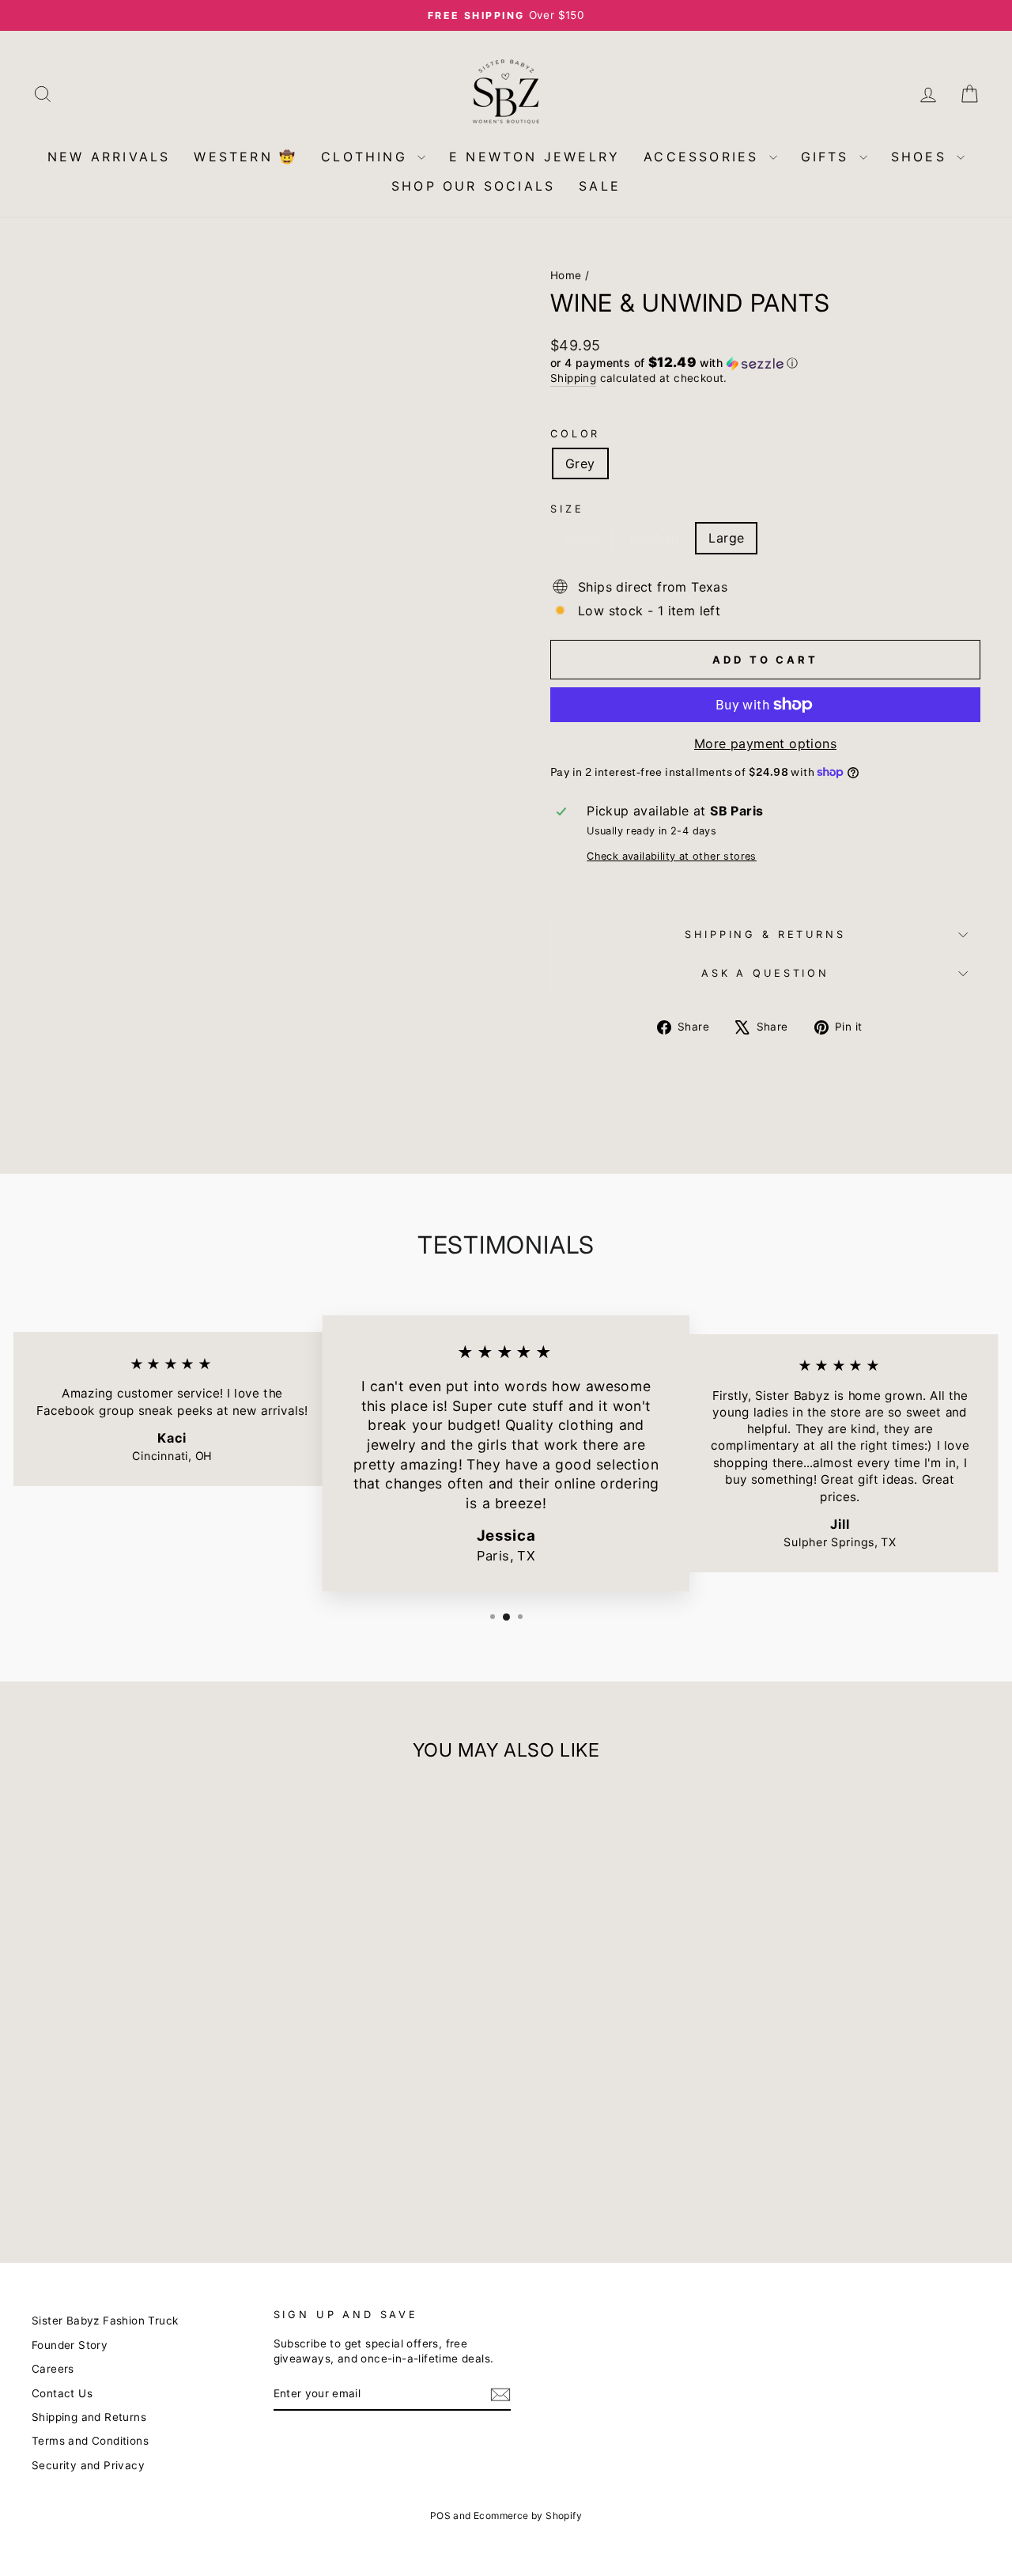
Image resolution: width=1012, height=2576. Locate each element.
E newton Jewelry (534, 157)
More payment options (765, 743)
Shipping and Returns (89, 2417)
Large (726, 538)
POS (440, 2515)
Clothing (367, 157)
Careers (53, 2369)
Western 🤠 (245, 157)
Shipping (573, 378)
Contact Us (62, 2393)
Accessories (704, 157)
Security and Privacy (88, 2465)
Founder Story (70, 2345)
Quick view (143, 2116)
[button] (765, 363)
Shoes (922, 157)
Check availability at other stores (672, 856)
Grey (580, 463)
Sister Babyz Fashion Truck (105, 2321)
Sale (600, 186)
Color (575, 434)
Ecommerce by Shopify (528, 2515)
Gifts (828, 157)
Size (567, 509)
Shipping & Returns (765, 934)
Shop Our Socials (473, 186)
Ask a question (765, 973)
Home (566, 275)
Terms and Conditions (90, 2441)
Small (582, 538)
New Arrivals (109, 157)
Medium (654, 538)
